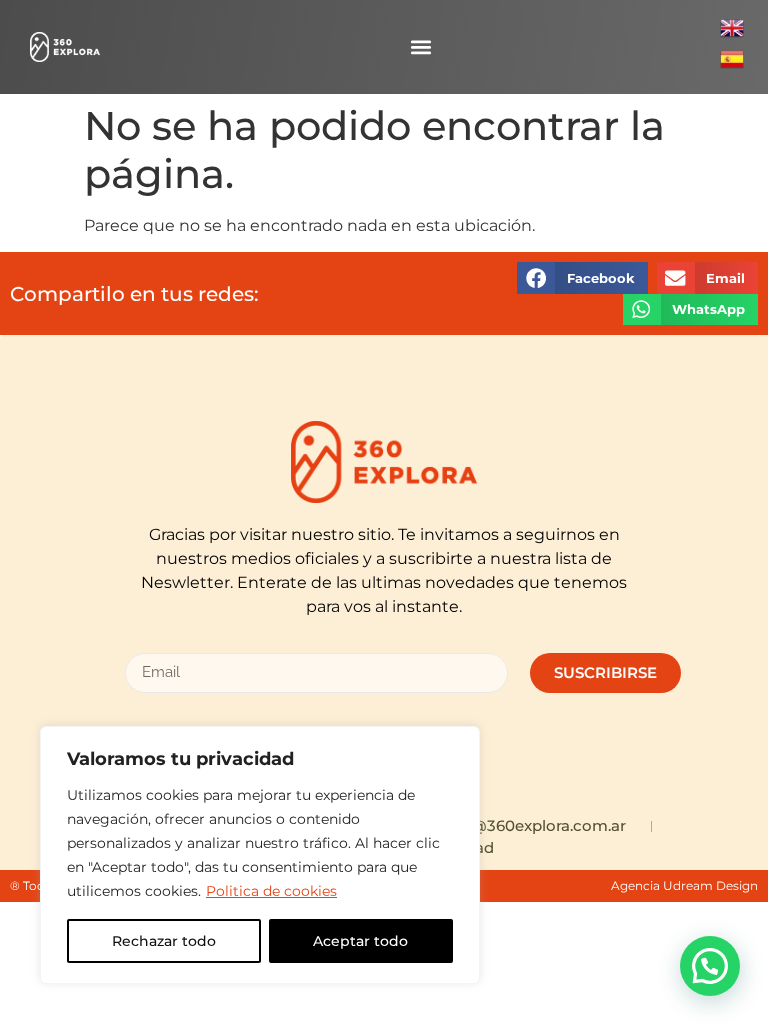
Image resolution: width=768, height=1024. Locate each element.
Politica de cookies (271, 891)
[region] (260, 855)
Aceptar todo (360, 941)
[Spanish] (732, 65)
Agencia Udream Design (684, 885)
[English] (732, 34)
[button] (420, 47)
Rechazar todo (164, 941)
